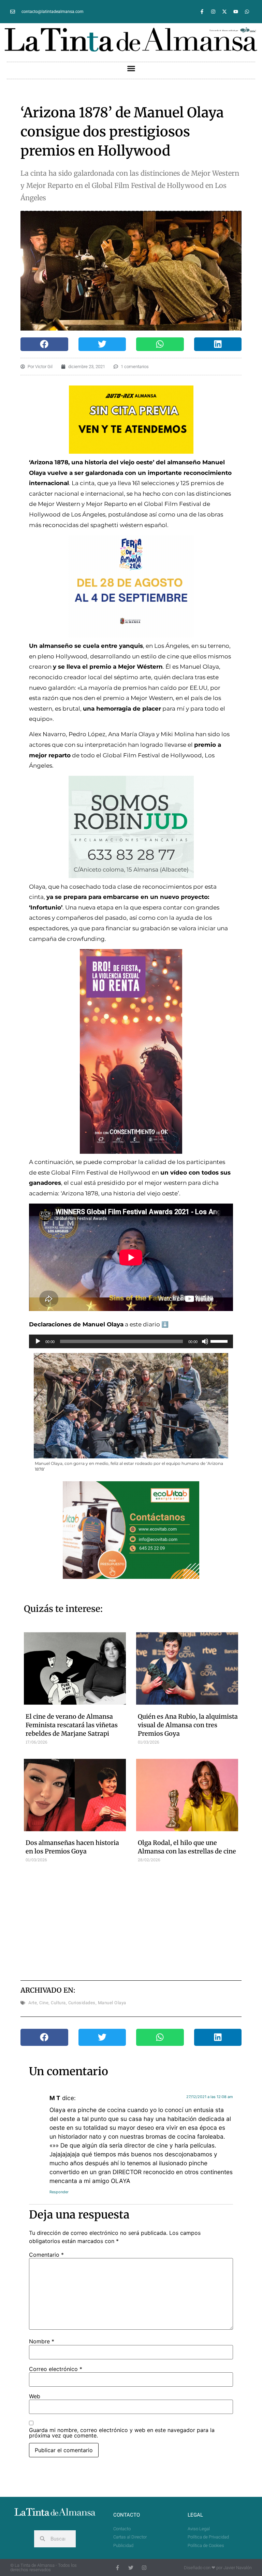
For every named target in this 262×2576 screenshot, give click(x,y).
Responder (59, 2192)
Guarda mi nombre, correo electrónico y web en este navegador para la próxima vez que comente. (122, 2433)
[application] (131, 1341)
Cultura (58, 2003)
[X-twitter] (224, 12)
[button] (131, 69)
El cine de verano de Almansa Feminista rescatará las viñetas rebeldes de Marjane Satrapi (72, 1725)
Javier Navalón (238, 2568)
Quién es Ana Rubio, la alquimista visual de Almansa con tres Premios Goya (188, 1725)
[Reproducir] (38, 1341)
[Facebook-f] (202, 12)
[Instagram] (213, 12)
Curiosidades (82, 2003)
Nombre (42, 2341)
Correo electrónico (56, 2369)
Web (35, 2396)
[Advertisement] (145, 1921)
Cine (44, 2003)
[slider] (220, 1341)
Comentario (46, 2255)
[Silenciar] (205, 1341)
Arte (33, 2003)
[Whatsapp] (247, 12)
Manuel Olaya (112, 2003)
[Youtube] (236, 12)
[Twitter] (131, 2568)
